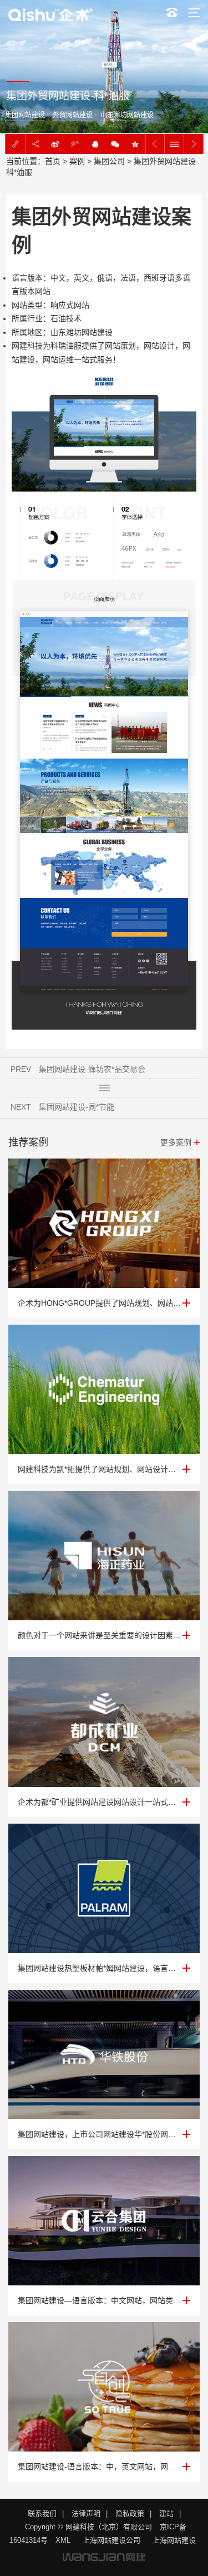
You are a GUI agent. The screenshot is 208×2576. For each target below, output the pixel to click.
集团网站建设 (24, 115)
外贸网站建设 (72, 115)
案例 (77, 161)
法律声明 (86, 2513)
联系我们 (42, 2513)
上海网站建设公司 (111, 2540)
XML (63, 2540)
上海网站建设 (174, 2540)
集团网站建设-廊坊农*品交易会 (92, 1069)
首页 (53, 161)
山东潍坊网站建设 (126, 115)
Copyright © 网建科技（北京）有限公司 (88, 2527)
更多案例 (176, 1142)
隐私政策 (130, 2513)
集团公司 (109, 161)
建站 (166, 2513)
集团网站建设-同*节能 (77, 1107)
